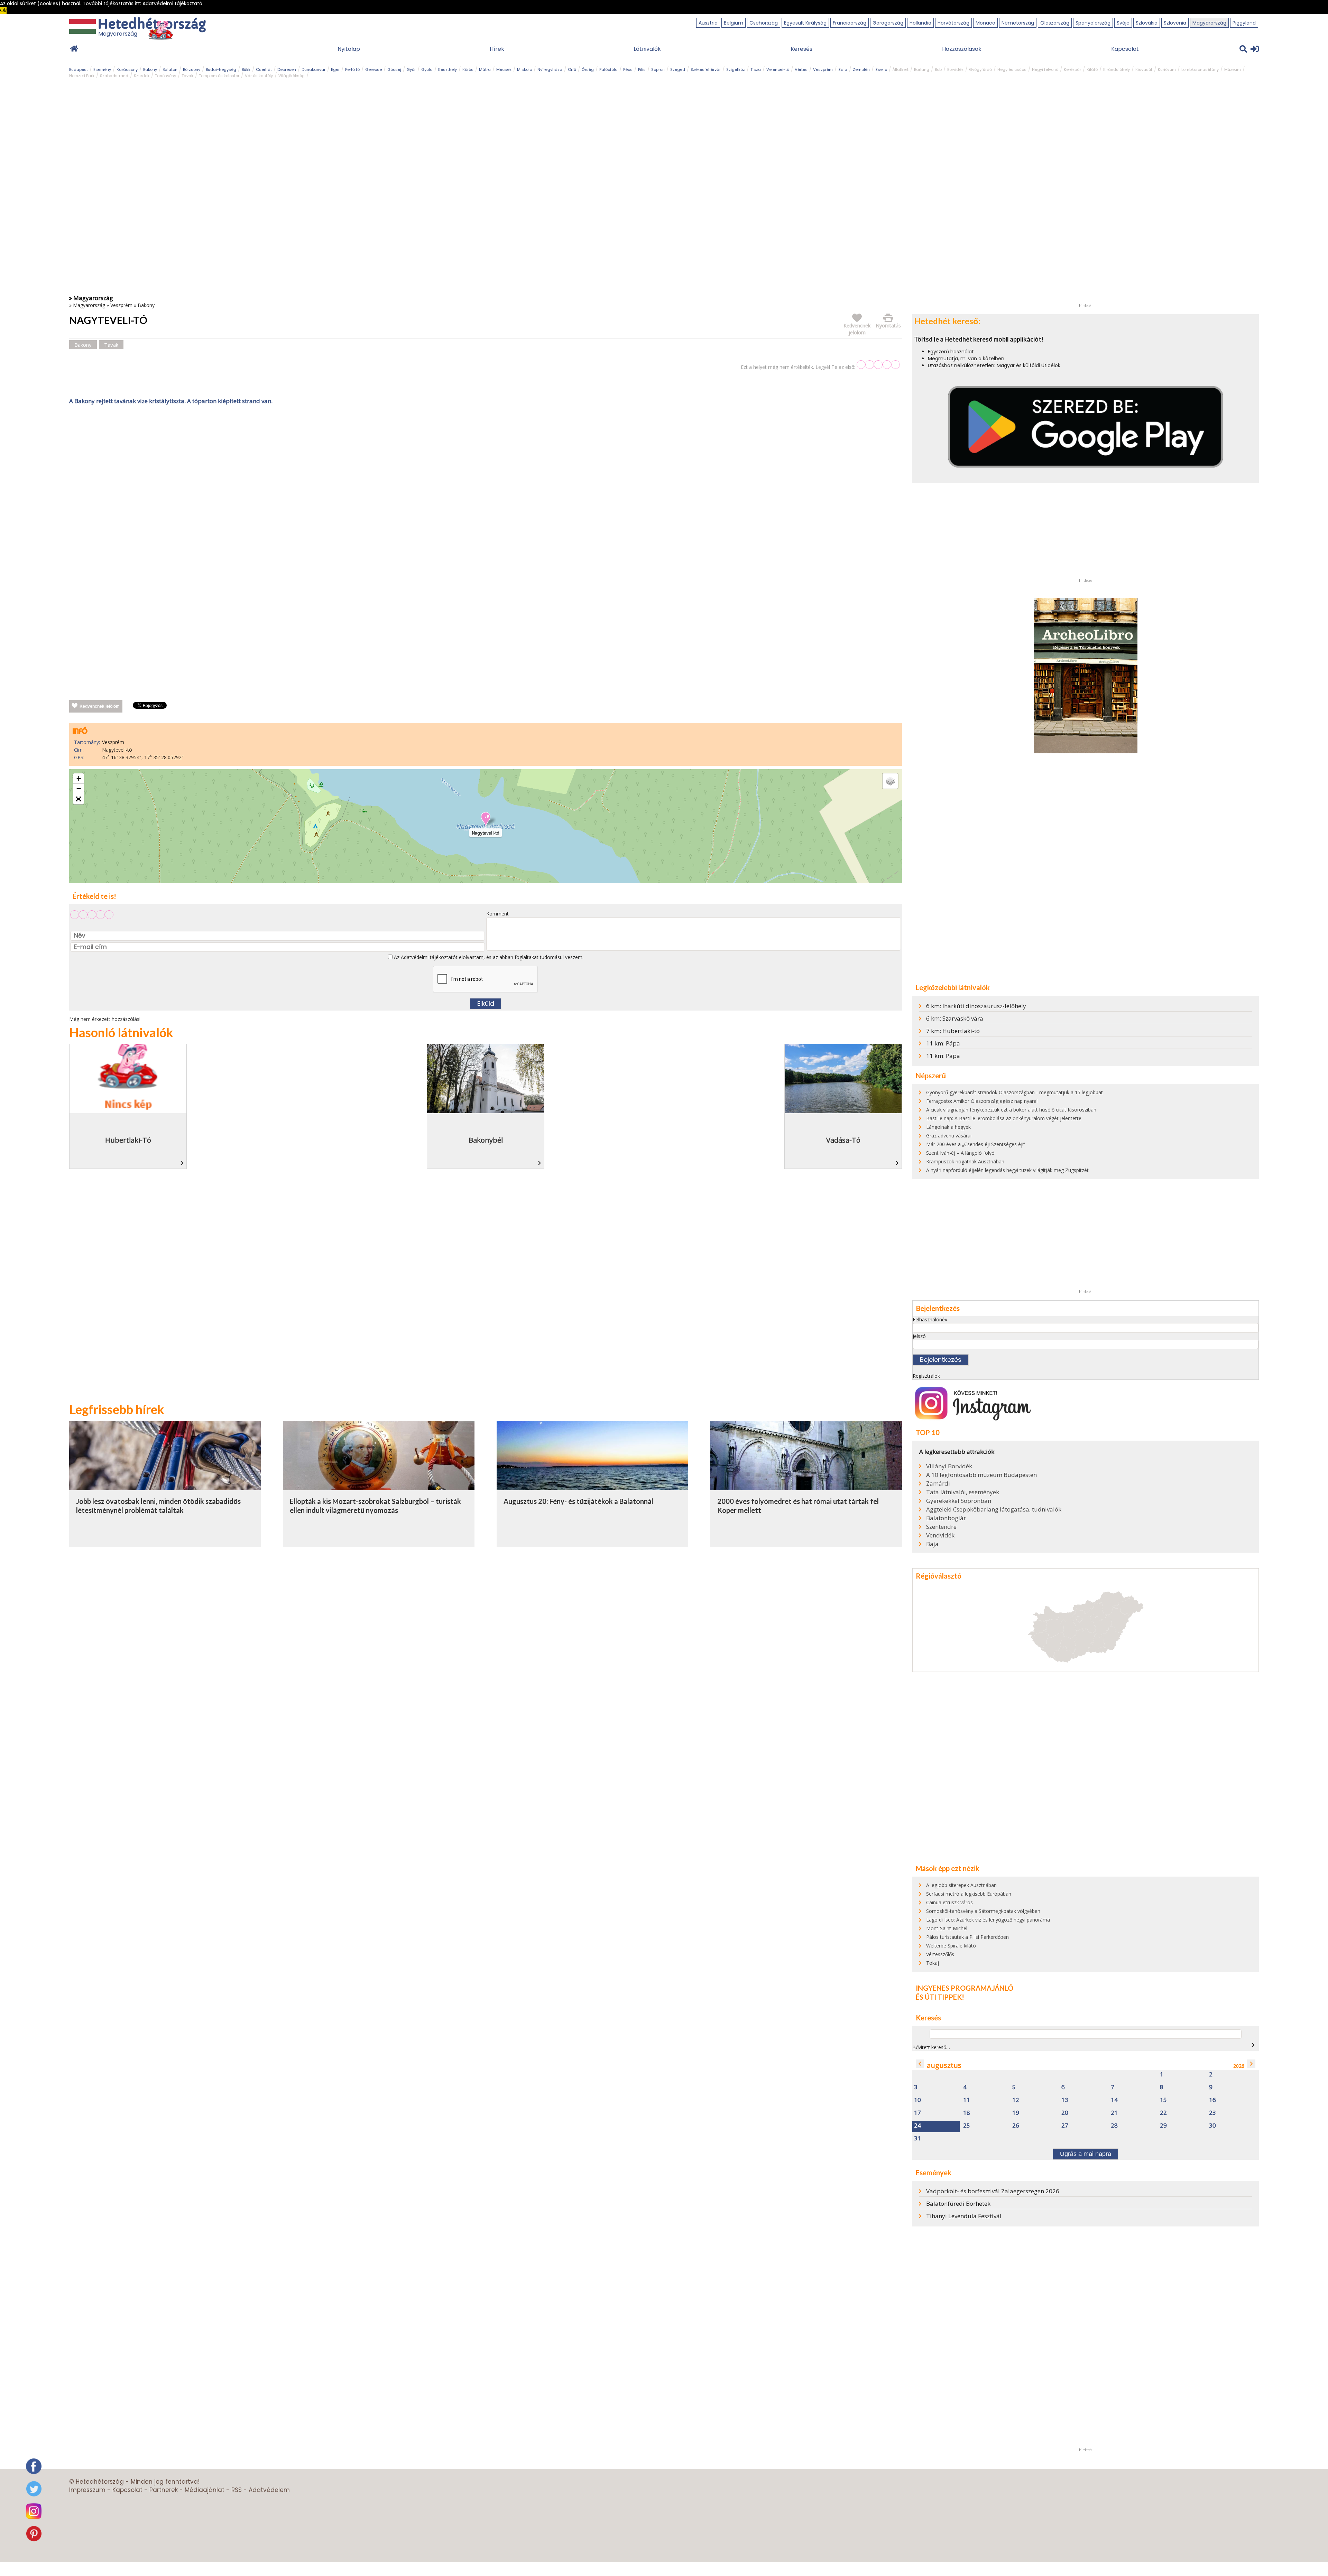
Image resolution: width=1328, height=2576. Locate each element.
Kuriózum (1167, 69)
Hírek (497, 49)
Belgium (734, 23)
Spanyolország (1093, 23)
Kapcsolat (1125, 49)
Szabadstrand (114, 76)
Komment (497, 914)
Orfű (572, 69)
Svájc (1123, 23)
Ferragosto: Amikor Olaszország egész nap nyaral (982, 1101)
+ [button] (79, 778)
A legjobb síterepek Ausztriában (961, 1885)
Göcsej (394, 69)
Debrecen (287, 69)
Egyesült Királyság (805, 23)
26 (1016, 2126)
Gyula (427, 69)
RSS (237, 2490)
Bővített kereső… (931, 2047)
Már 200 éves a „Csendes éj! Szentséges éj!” (976, 1144)
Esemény (102, 69)
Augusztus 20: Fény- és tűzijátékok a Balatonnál (578, 1501)
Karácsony (127, 69)
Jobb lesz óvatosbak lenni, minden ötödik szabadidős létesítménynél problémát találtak (158, 1506)
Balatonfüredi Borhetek (958, 2203)
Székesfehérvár (706, 69)
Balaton (170, 69)
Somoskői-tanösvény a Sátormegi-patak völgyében (983, 1911)
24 (917, 2126)
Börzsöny (192, 69)
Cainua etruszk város (949, 1902)
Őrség (588, 69)
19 (1016, 2113)
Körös (468, 69)
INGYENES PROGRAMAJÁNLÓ (965, 1988)
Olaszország (1055, 23)
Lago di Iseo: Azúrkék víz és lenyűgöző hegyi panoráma (988, 1920)
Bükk (246, 69)
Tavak (187, 76)
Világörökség (292, 76)
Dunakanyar (313, 69)
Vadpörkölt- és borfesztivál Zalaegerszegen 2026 (993, 2191)
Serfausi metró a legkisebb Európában (969, 1894)
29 (1163, 2126)
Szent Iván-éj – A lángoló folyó (960, 1153)
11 (967, 2100)
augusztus (944, 2065)
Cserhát (264, 69)
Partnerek (164, 2490)
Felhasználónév (930, 1319)
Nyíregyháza (550, 69)
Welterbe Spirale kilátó (951, 1946)
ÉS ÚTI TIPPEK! (940, 1997)
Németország (1018, 23)
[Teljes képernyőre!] (79, 799)
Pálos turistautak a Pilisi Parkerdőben (967, 1937)
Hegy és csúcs (1012, 69)
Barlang (922, 69)
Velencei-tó (778, 69)
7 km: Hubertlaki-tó (953, 1031)
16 (1212, 2100)
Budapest (79, 69)
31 (917, 2138)
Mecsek (504, 69)
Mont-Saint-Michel (947, 1928)
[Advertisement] (486, 479)
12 (1016, 2100)
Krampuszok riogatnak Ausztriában (965, 1161)
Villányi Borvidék (949, 1466)
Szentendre (941, 1527)
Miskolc (524, 69)
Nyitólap (349, 49)
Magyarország (1209, 23)
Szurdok (142, 76)
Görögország (888, 23)
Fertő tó (352, 69)
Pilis (642, 69)
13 (1065, 2100)
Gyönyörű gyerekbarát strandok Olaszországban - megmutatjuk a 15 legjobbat (1015, 1092)
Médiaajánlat (205, 2490)
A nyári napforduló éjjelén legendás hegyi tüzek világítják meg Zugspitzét (1007, 1170)
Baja (932, 1544)
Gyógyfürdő (980, 69)
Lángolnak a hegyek (948, 1127)
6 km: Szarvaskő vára (955, 1018)
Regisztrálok (926, 1376)
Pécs (628, 69)
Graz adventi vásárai (949, 1136)
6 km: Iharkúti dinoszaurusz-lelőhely (976, 1006)
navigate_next (1253, 2045)
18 (967, 2113)
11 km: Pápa (943, 1043)
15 (1163, 2100)
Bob (938, 69)
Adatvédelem (269, 2490)
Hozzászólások (962, 49)
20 (1065, 2113)
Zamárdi (938, 1484)
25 (967, 2126)
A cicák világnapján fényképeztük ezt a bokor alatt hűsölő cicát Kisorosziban (1011, 1110)
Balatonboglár (946, 1518)
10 (917, 2100)
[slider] (878, 365)
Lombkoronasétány (1200, 69)
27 (1065, 2126)
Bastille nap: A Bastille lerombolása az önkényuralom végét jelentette (1004, 1118)
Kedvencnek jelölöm (100, 706)
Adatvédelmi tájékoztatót (429, 957)
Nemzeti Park (82, 76)
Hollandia (920, 23)
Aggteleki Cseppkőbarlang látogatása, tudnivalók (994, 1509)
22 (1163, 2113)
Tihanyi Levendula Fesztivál (964, 2216)
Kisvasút (1144, 69)
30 (1212, 2126)
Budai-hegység (221, 69)
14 (1114, 2100)
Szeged (678, 69)
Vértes (801, 69)
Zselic (881, 69)
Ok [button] (3, 10)
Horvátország (953, 23)
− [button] (79, 789)
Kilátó (1092, 69)
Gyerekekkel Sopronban (959, 1501)
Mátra (485, 69)
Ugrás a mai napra (1086, 2154)
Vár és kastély (259, 76)
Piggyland (1244, 23)
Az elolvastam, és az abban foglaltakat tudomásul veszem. (488, 957)
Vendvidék (940, 1535)
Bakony (150, 69)
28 (1114, 2126)
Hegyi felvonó (1045, 69)
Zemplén (861, 69)
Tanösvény (165, 76)
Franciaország (850, 23)
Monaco (985, 23)
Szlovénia (1175, 23)
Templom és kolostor (219, 76)
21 (1114, 2113)
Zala (843, 69)
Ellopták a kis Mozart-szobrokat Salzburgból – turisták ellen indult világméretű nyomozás (375, 1506)
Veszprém (823, 69)
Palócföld (608, 69)
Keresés (801, 49)
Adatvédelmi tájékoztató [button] (172, 3)
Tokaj (933, 1963)
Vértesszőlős (940, 1954)
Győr (411, 69)
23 (1212, 2113)
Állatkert (901, 69)
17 (917, 2113)
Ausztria (708, 23)
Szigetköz (736, 69)
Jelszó (919, 1336)
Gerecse (373, 69)
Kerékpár (1072, 69)
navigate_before (920, 2064)
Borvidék (955, 69)
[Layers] (890, 781)
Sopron (658, 69)
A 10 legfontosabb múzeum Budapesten (981, 1475)
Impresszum (87, 2490)
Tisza (756, 69)
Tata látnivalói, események (963, 1492)
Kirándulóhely (1117, 69)
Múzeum (1233, 69)
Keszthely (448, 69)
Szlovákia (1147, 23)
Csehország (764, 23)
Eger (335, 69)
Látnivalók (647, 49)
